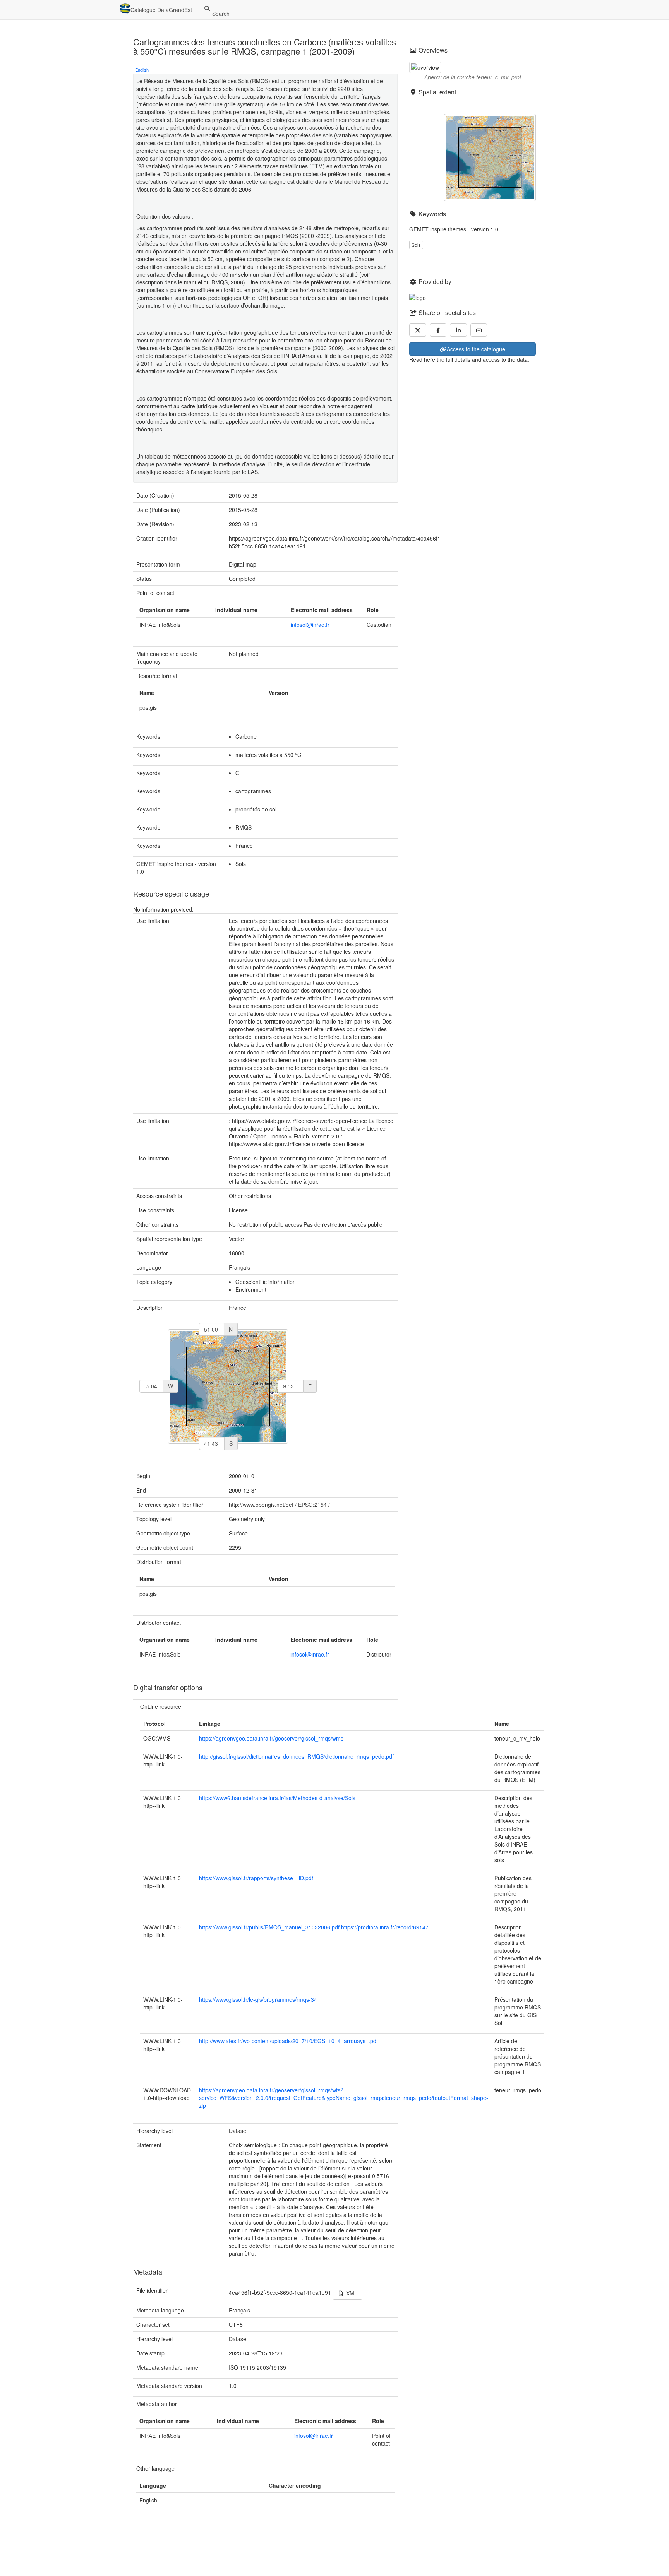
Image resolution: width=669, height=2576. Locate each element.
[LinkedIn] (458, 330)
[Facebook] (438, 330)
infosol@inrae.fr (310, 625)
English (142, 70)
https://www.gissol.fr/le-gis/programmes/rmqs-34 (258, 1999)
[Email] (479, 330)
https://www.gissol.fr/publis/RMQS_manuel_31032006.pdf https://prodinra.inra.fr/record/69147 (314, 1927)
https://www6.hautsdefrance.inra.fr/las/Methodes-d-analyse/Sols (277, 1798)
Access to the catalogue (476, 349)
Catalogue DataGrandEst (161, 10)
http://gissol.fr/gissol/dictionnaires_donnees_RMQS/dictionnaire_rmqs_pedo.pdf (296, 1756)
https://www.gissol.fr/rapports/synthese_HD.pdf (256, 1878)
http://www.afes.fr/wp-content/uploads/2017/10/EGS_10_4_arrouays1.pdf (288, 2041)
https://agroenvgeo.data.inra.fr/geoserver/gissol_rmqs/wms (271, 1738)
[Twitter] (418, 330)
